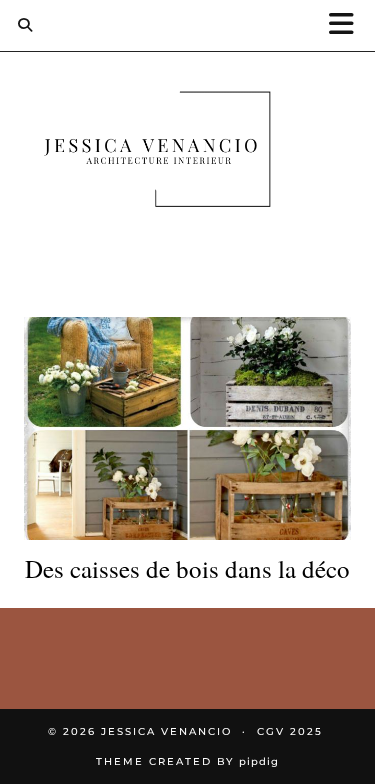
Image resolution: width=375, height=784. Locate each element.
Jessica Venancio (166, 731)
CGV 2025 (290, 731)
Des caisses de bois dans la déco (187, 569)
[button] (348, 25)
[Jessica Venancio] (187, 153)
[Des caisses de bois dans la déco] (187, 429)
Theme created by (187, 761)
